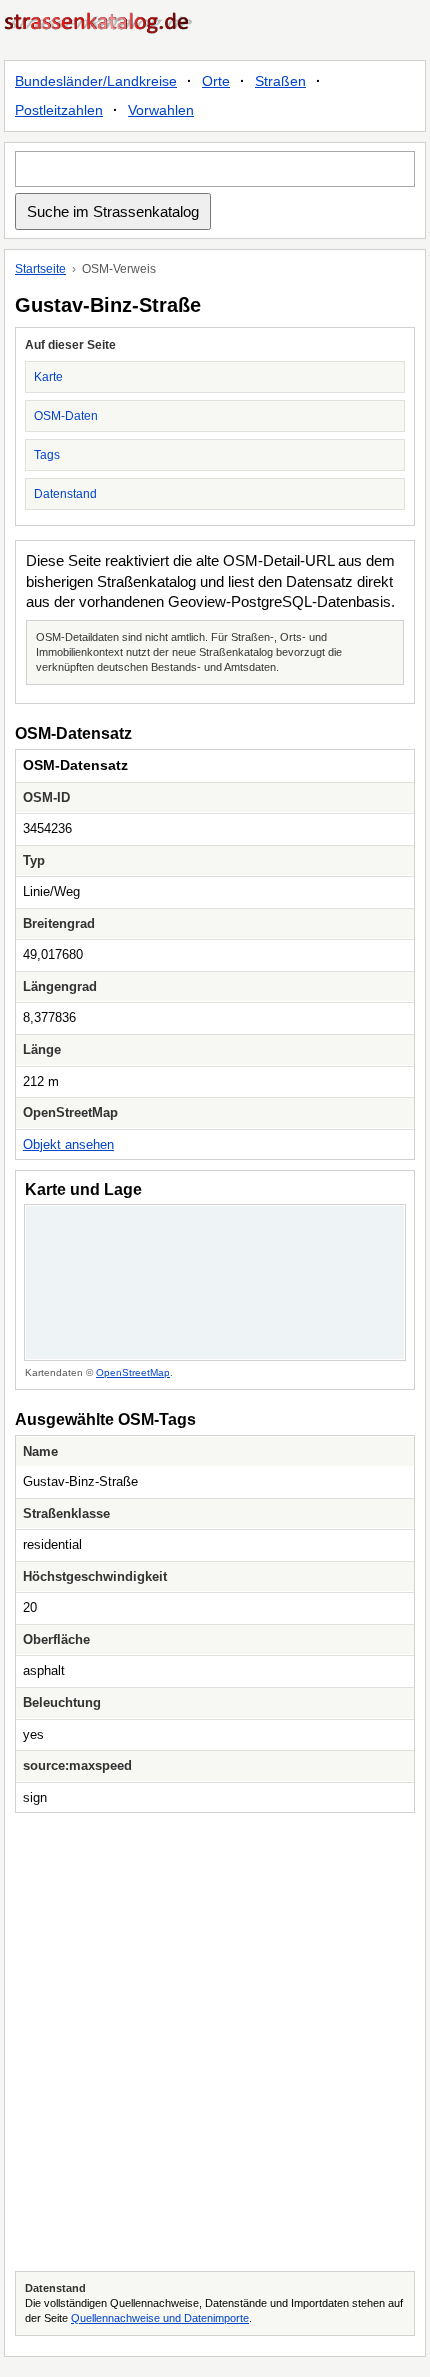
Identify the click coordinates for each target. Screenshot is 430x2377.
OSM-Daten (66, 416)
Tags (47, 455)
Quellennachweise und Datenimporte (160, 2318)
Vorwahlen (161, 110)
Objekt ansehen (68, 1144)
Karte (48, 377)
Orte (216, 81)
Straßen (280, 81)
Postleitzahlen (59, 110)
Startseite (40, 269)
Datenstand (65, 494)
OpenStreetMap (133, 1372)
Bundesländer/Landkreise (96, 81)
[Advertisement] (215, 2042)
